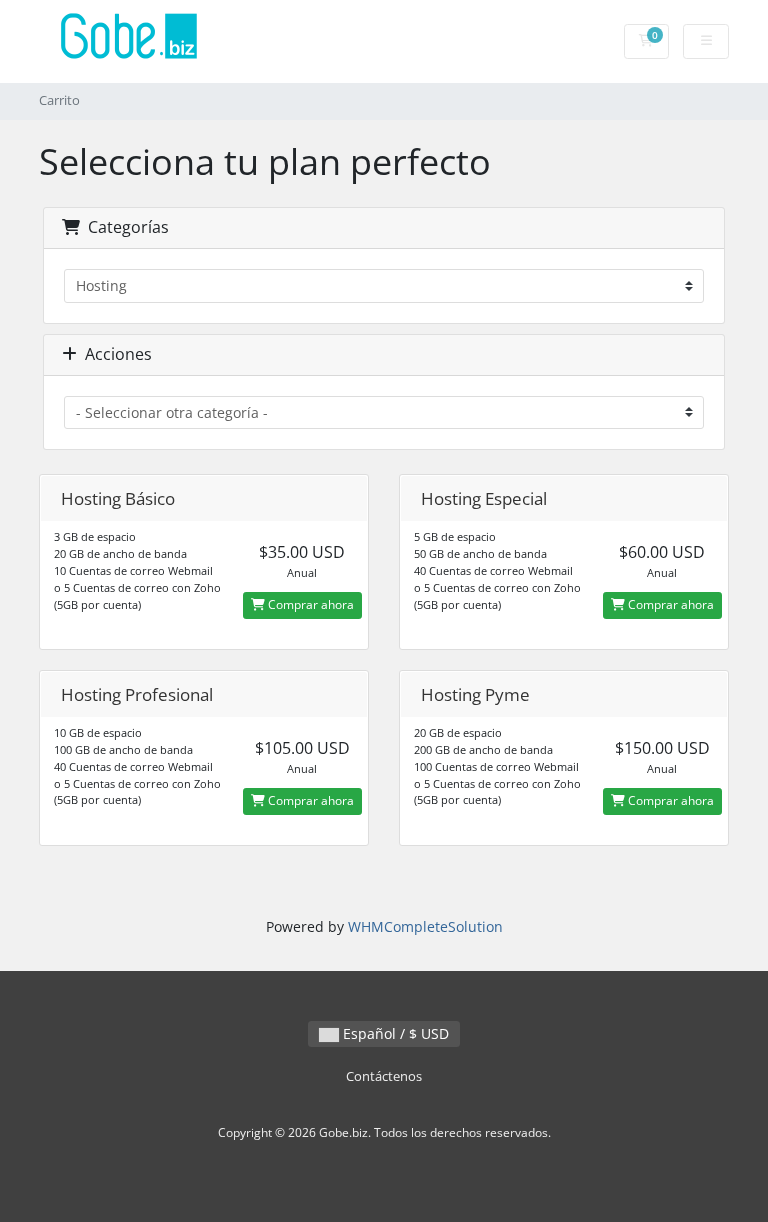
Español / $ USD (394, 1033)
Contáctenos (384, 1076)
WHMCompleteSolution (425, 926)
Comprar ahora (309, 604)
